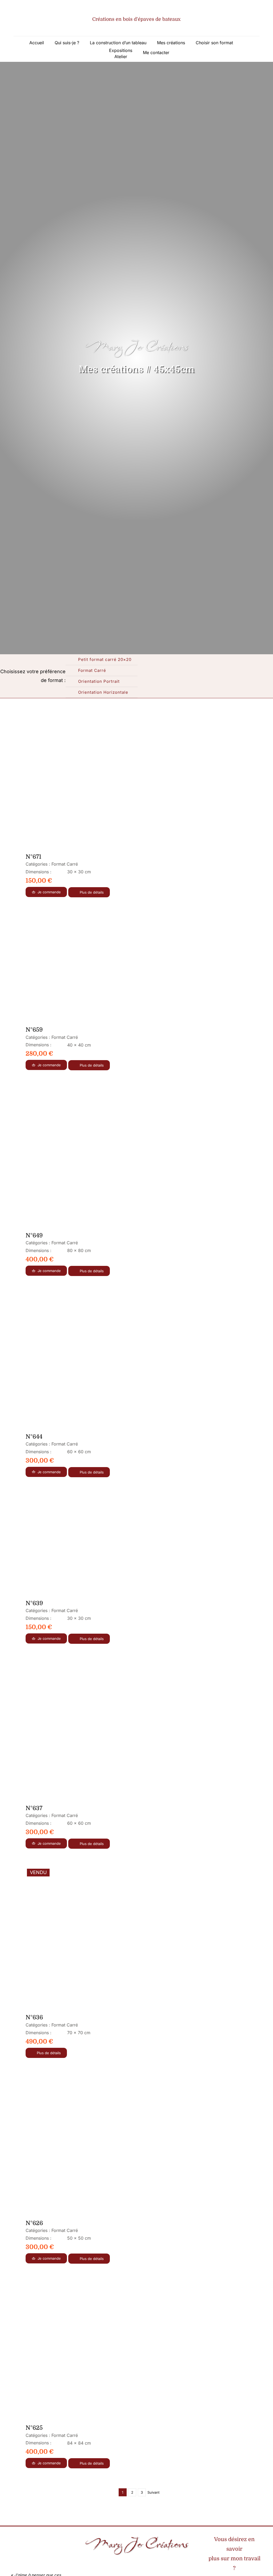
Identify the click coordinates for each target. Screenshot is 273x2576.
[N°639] (95, 1546)
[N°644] (95, 1362)
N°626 (34, 2223)
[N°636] (95, 1939)
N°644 (34, 1437)
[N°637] (95, 1731)
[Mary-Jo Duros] (117, 2561)
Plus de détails (92, 892)
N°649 (34, 1235)
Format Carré (65, 864)
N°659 (34, 1030)
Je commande (49, 892)
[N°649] (95, 1158)
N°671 (33, 857)
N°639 (34, 1603)
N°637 (34, 1808)
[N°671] (95, 786)
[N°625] (95, 2351)
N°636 (34, 2017)
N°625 (34, 2428)
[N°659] (95, 969)
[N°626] (95, 2146)
